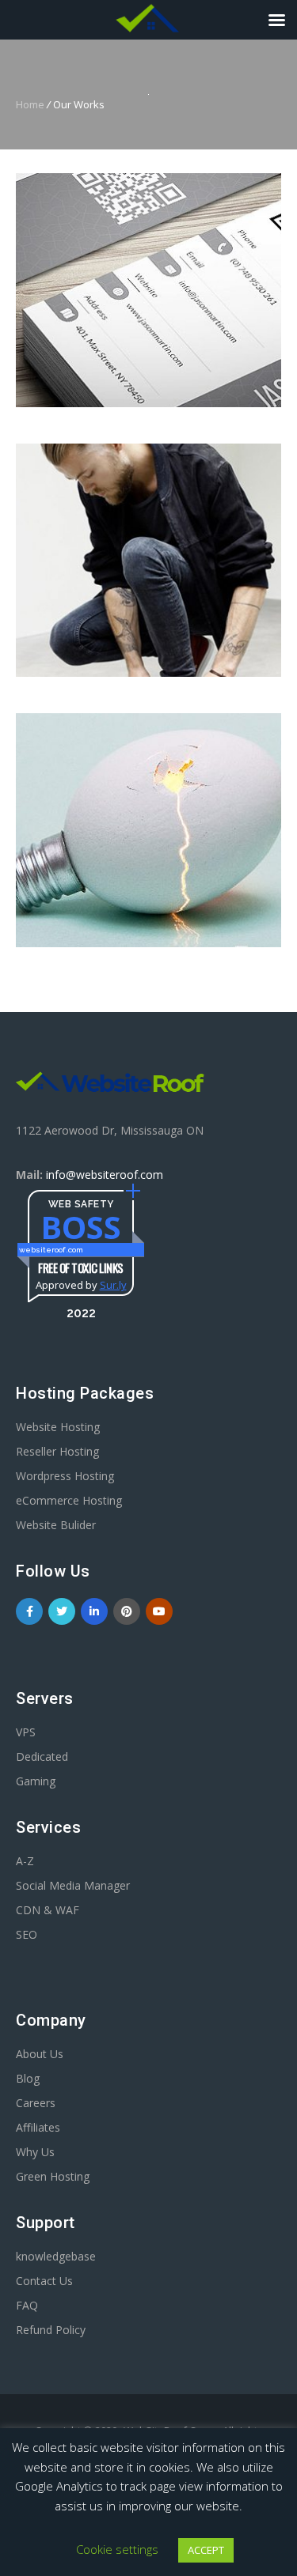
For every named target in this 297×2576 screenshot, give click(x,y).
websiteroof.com (51, 1250)
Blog (28, 2078)
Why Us (35, 2152)
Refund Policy (51, 2330)
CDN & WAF (48, 1910)
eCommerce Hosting (69, 1500)
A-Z (25, 1861)
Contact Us (44, 2281)
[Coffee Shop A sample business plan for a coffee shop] (148, 290)
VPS (26, 1732)
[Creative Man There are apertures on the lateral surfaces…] (148, 561)
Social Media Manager (73, 1885)
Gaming (36, 1781)
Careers (36, 2103)
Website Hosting (58, 1427)
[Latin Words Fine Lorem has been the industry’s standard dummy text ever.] (148, 830)
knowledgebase (56, 2256)
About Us (40, 2054)
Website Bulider (56, 1525)
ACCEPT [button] (206, 2550)
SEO (27, 1934)
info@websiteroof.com (105, 1175)
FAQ (27, 2305)
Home (30, 104)
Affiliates (38, 2127)
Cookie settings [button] (117, 2549)
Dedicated (42, 1756)
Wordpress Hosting (65, 1476)
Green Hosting (53, 2176)
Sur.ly (113, 1285)
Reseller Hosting (57, 1451)
